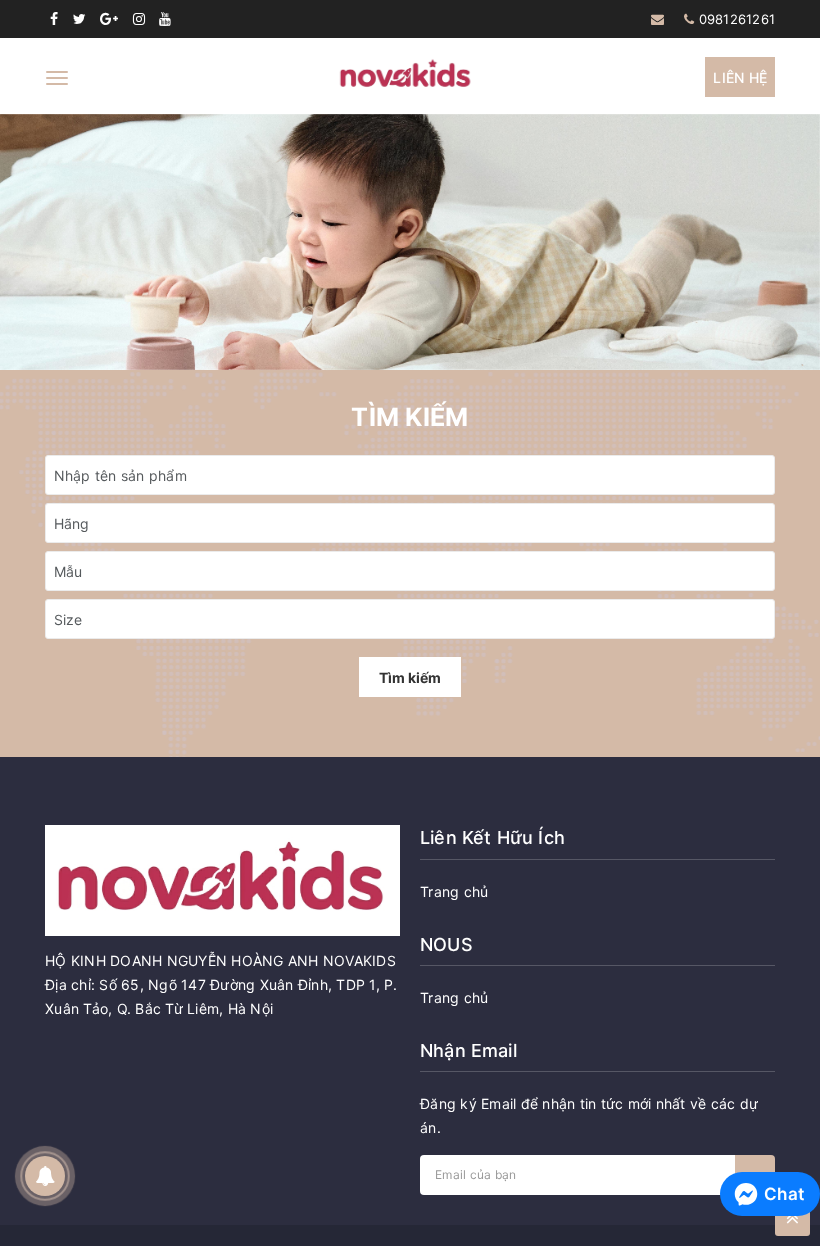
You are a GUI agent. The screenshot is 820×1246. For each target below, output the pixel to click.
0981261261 (737, 19)
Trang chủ (454, 891)
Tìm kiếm (410, 677)
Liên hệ (740, 77)
